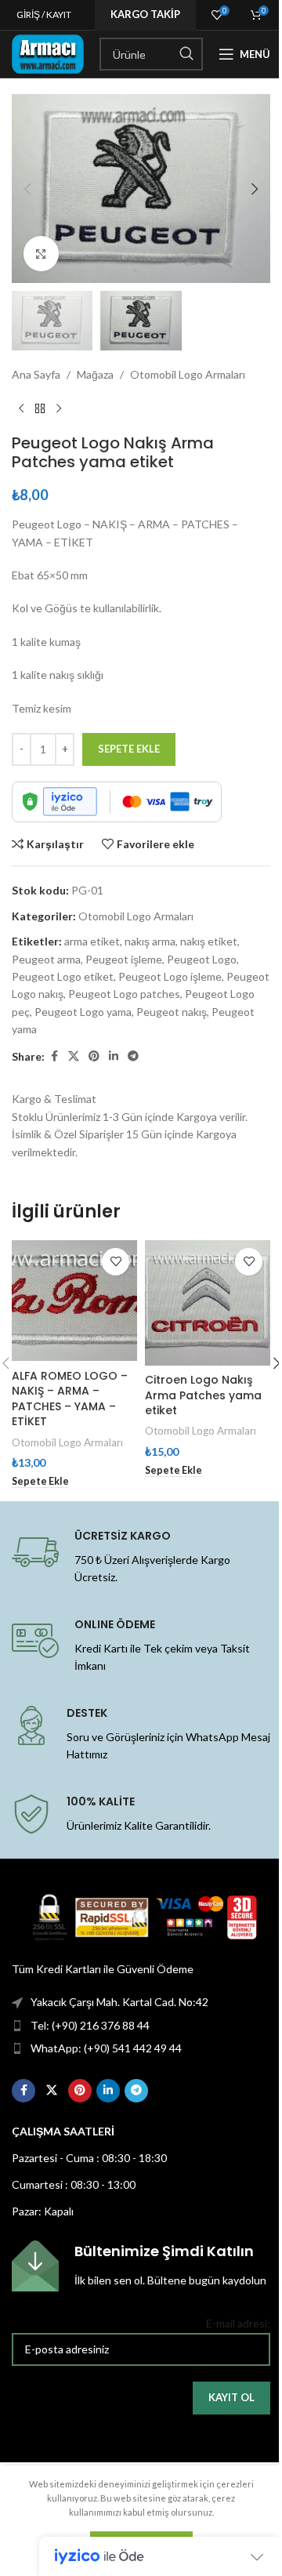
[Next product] (59, 408)
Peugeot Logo (202, 959)
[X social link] (74, 1056)
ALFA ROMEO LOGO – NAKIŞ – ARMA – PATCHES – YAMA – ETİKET (70, 1399)
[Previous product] (21, 408)
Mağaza (95, 374)
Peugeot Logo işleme (170, 976)
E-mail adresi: (238, 2323)
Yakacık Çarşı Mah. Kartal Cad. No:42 (119, 2002)
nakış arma (150, 941)
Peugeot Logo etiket (63, 976)
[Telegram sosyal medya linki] (133, 1056)
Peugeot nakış (172, 1012)
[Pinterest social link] (94, 1056)
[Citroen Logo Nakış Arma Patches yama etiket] (208, 1303)
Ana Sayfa (36, 374)
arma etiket (92, 941)
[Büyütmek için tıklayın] (41, 254)
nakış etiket (209, 941)
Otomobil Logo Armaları (188, 374)
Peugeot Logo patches (124, 994)
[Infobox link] (141, 2266)
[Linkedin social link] (114, 1056)
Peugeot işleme (124, 959)
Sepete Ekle (129, 749)
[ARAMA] (186, 54)
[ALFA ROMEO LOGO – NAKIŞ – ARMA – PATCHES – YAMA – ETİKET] (74, 1301)
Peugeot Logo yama (83, 1012)
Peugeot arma (46, 959)
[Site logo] (48, 53)
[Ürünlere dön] (40, 408)
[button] (27, 189)
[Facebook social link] (54, 1056)
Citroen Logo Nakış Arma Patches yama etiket (203, 1395)
